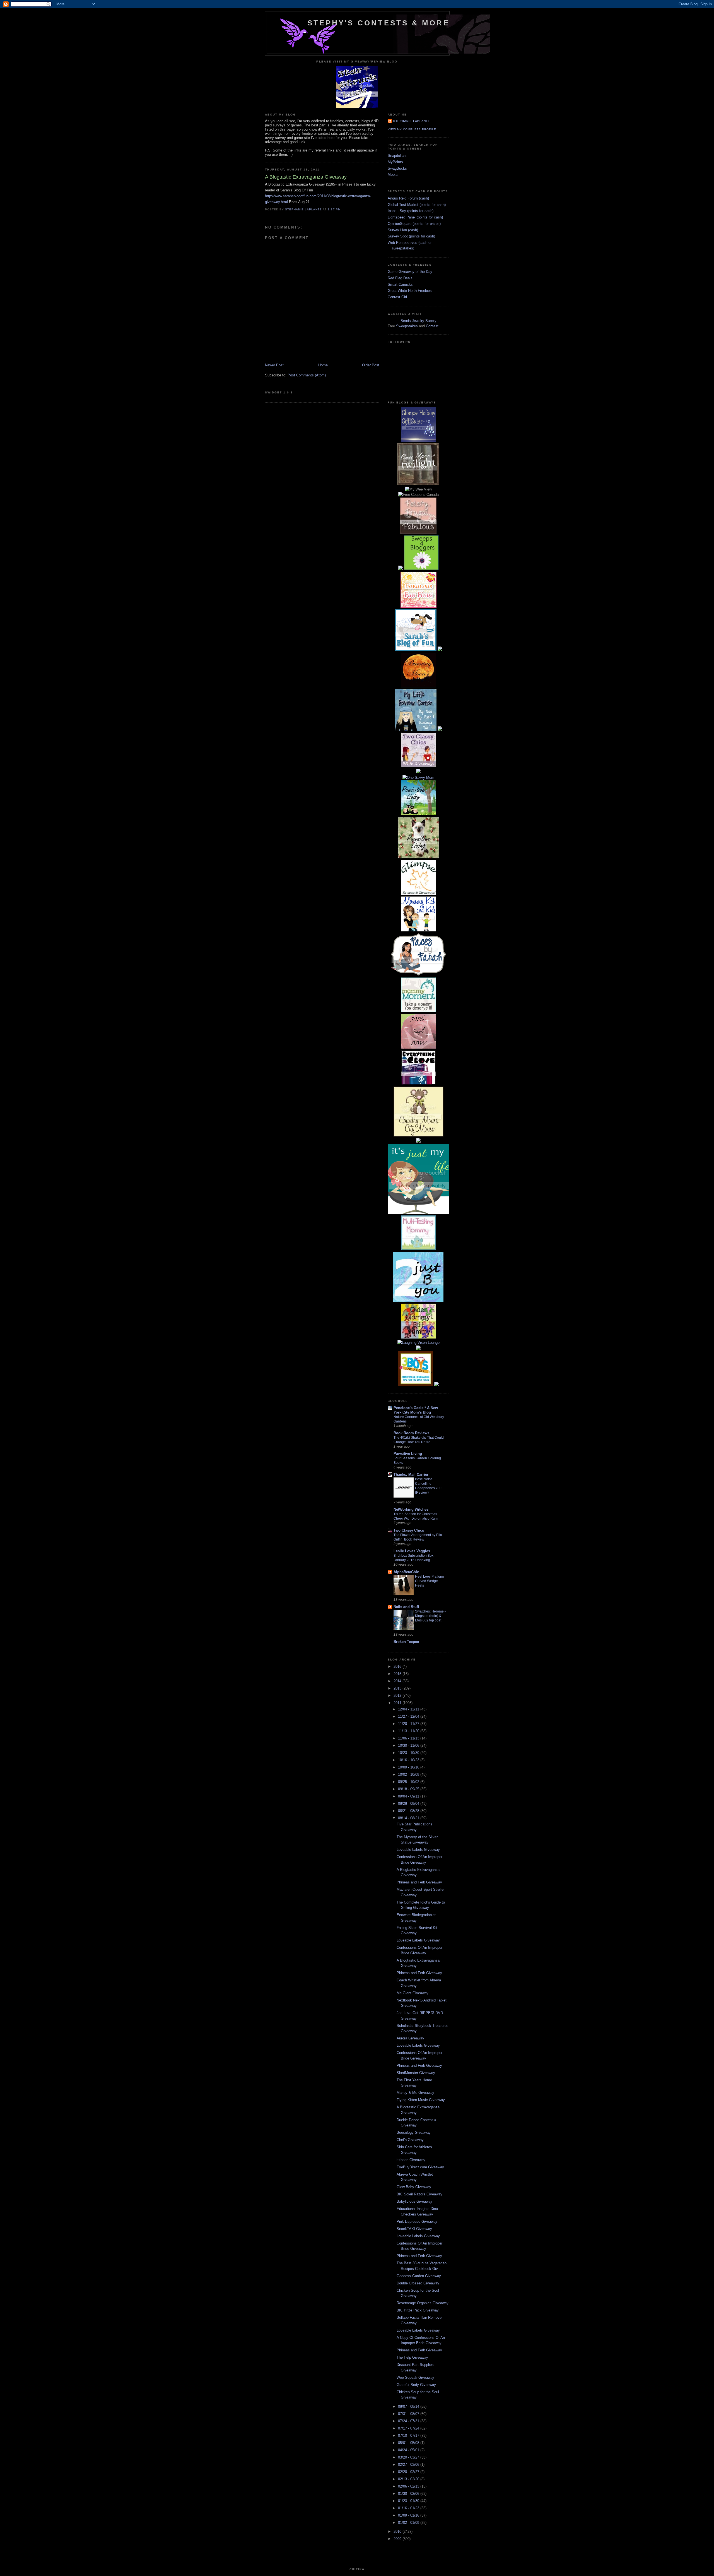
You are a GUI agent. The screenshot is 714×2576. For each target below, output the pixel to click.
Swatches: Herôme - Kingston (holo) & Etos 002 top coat (430, 1616)
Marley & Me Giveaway (415, 2093)
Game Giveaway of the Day (410, 272)
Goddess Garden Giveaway (419, 2276)
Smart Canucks (400, 284)
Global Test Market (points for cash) (417, 205)
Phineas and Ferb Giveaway (419, 1882)
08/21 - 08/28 (409, 1811)
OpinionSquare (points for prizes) (414, 224)
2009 (398, 2539)
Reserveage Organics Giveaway (423, 2303)
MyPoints (395, 162)
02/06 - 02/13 (409, 2486)
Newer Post (274, 365)
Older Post (371, 365)
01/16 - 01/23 (409, 2508)
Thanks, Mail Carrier (411, 1475)
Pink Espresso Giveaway (417, 2221)
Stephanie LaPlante (412, 121)
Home (323, 365)
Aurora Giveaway (410, 2038)
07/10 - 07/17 (409, 2436)
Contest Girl (397, 297)
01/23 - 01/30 (409, 2501)
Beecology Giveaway (414, 2132)
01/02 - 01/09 (409, 2523)
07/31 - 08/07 (409, 2414)
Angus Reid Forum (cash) (408, 198)
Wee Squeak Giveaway (415, 2377)
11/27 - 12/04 (409, 1716)
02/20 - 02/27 (409, 2472)
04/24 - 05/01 (409, 2450)
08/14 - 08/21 (409, 1818)
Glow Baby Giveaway (414, 2187)
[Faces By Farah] (418, 975)
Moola (393, 175)
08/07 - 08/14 (409, 2406)
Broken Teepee (406, 1642)
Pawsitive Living (408, 1454)
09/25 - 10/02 (409, 1782)
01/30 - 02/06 (409, 2494)
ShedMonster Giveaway (416, 2073)
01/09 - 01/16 (409, 2515)
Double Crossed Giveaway (418, 2283)
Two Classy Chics (409, 1530)
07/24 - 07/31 (409, 2421)
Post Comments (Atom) (307, 375)
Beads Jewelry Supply (418, 321)
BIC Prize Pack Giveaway (418, 2310)
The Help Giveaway (412, 2357)
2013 (398, 1688)
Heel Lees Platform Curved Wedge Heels (430, 1581)
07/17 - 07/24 (409, 2428)
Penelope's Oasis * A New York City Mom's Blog (416, 1410)
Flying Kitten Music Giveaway (421, 2100)
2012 (398, 1696)
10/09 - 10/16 (409, 1767)
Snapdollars (397, 156)
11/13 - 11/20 (409, 1731)
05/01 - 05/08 (409, 2443)
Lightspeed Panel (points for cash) (415, 217)
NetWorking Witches (411, 1509)
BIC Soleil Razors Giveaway (419, 2194)
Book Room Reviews (411, 1433)
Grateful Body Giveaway (416, 2385)
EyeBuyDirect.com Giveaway (420, 2167)
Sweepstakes (407, 326)
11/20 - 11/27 (409, 1724)
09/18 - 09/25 (409, 1789)
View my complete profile (412, 129)
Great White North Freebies (410, 291)
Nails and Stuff (406, 1607)
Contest (432, 326)
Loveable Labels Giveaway (418, 1850)
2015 (398, 1674)
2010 (398, 2531)
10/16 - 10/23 (409, 1760)
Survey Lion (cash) (403, 230)
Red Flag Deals (400, 278)
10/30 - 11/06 (409, 1745)
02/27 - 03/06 (409, 2465)
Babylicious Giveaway (414, 2201)
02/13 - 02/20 (409, 2479)
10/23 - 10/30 (409, 1753)
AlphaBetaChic (406, 1572)
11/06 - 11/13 (409, 1738)
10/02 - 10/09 (409, 1774)
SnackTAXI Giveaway (414, 2229)
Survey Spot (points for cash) (411, 236)
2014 (398, 1681)
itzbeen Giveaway (411, 2160)
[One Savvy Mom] (418, 778)
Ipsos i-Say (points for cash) (411, 211)
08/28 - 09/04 (409, 1804)
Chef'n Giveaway (410, 2140)
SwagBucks (397, 168)
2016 (398, 1667)
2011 (398, 1703)
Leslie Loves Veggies (412, 1551)
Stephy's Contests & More (378, 23)
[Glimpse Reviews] (418, 440)
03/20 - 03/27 (409, 2457)
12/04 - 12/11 (409, 1709)
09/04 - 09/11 (409, 1796)
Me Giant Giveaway (413, 1993)
